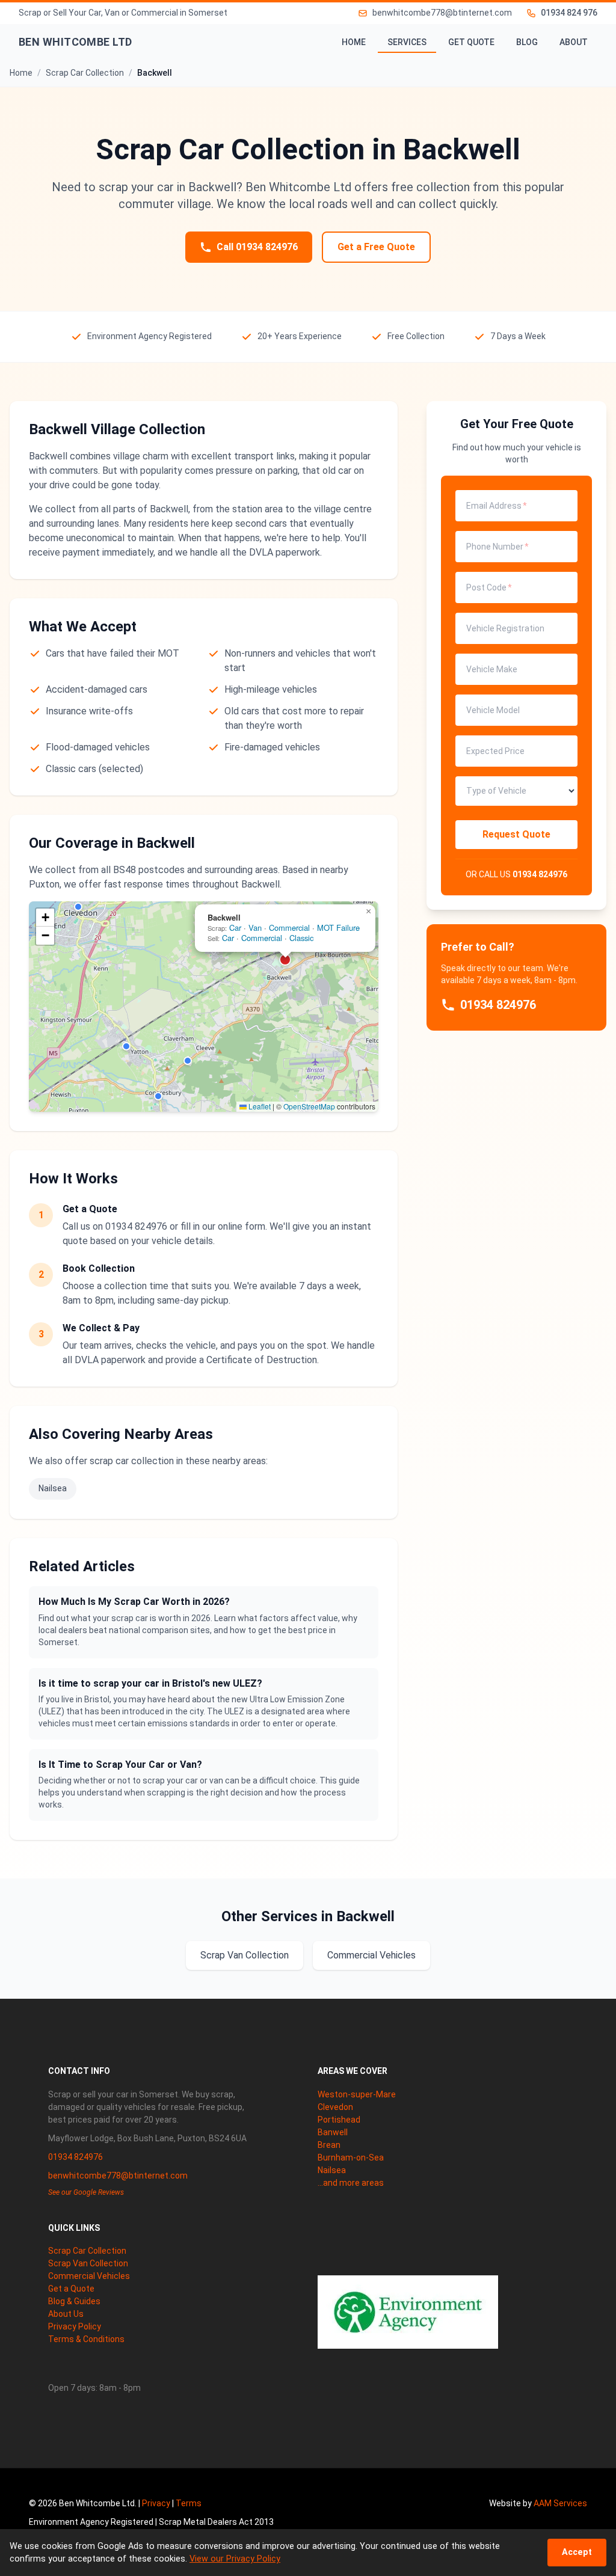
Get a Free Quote (376, 247)
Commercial (289, 928)
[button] (78, 907)
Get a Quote (71, 2289)
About (574, 42)
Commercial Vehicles (371, 1955)
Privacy (156, 2503)
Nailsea (53, 1488)
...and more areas (351, 2183)
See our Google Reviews (86, 2192)
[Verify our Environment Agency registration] (408, 2312)
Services (407, 42)
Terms (189, 2503)
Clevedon (335, 2107)
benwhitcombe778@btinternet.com (118, 2176)
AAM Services (560, 2503)
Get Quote (471, 42)
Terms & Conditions (86, 2339)
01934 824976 (540, 874)
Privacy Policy (75, 2326)
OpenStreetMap (309, 1106)
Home (354, 42)
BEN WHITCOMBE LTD (75, 42)
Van (255, 928)
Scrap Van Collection (245, 1955)
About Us (66, 2314)
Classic (301, 938)
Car (235, 928)
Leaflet (259, 1106)
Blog (527, 42)
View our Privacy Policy (235, 2559)
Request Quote (516, 834)
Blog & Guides (74, 2301)
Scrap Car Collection (87, 2251)
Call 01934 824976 (257, 247)
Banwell (333, 2132)
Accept (577, 2552)
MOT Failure (338, 928)
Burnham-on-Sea (351, 2157)
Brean (329, 2145)
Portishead (339, 2120)
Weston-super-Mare (357, 2094)
